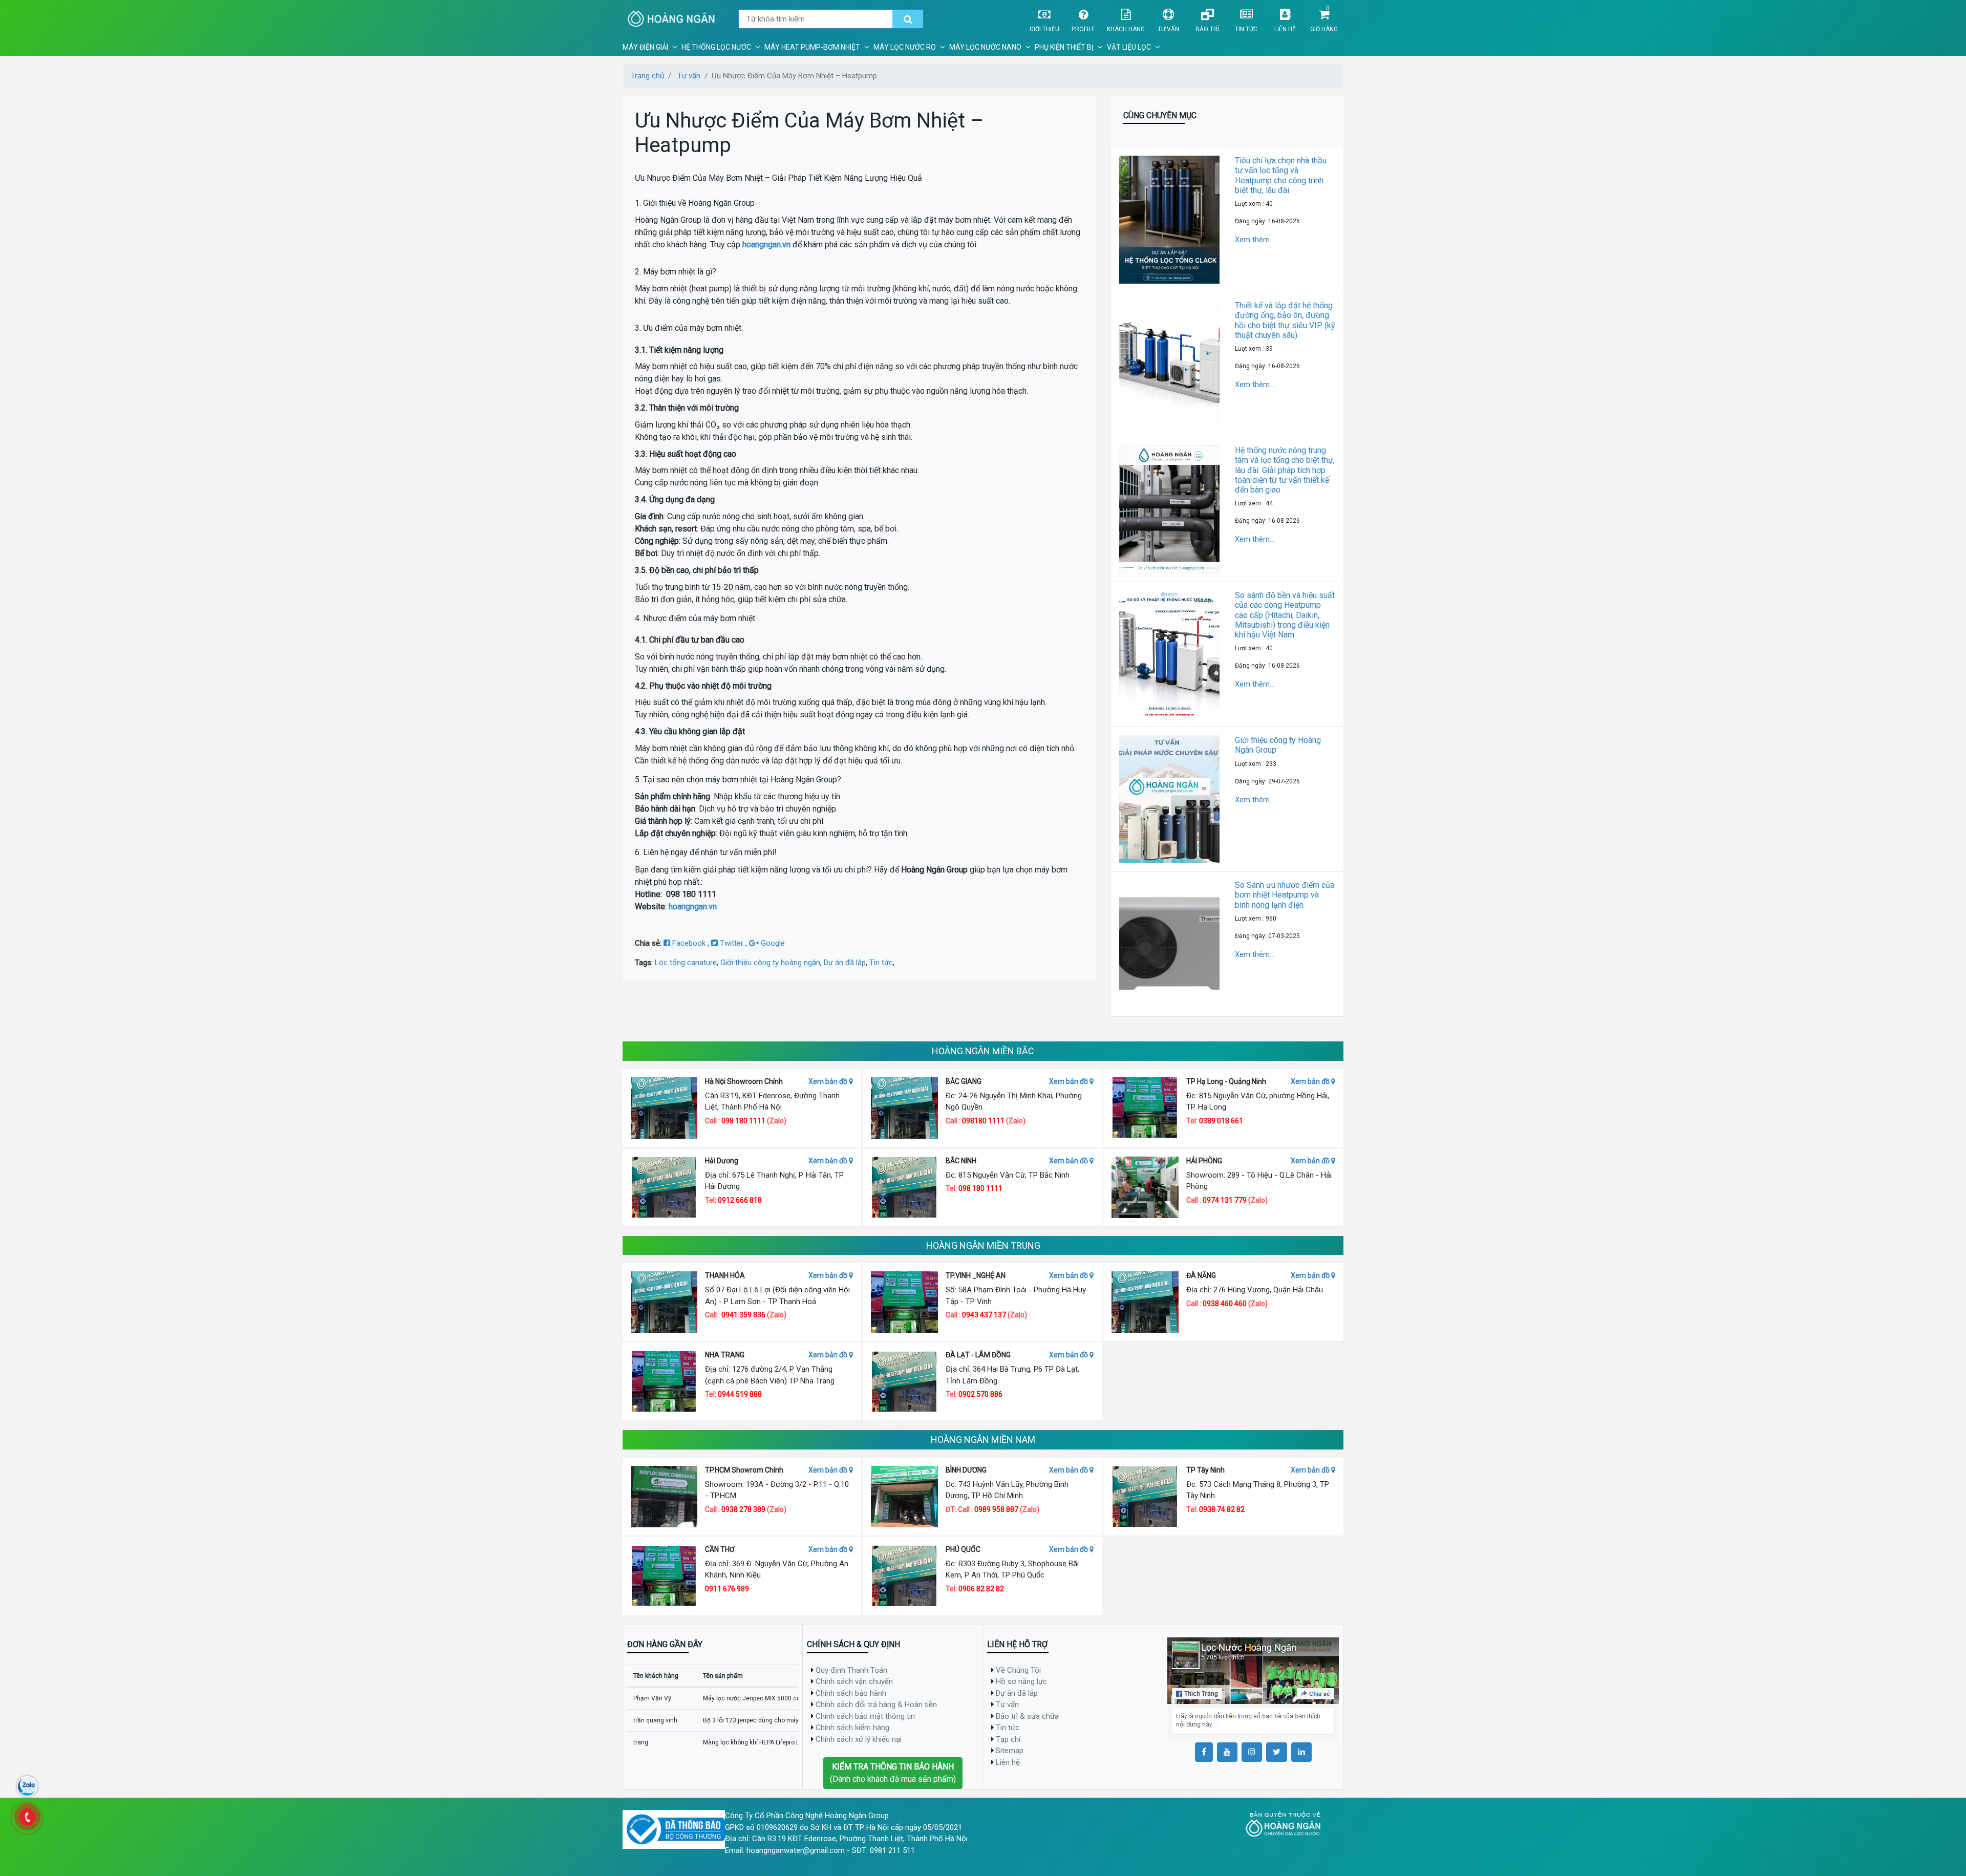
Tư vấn (1168, 29)
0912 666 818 (740, 1200)
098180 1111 (983, 1121)
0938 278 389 (744, 1509)
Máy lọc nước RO (905, 47)
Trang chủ (647, 76)
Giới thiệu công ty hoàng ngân (770, 963)
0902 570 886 (980, 1394)
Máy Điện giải (645, 47)
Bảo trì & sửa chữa (1027, 1716)
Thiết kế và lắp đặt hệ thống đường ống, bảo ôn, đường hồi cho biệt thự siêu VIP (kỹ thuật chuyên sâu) (1285, 320)
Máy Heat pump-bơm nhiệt (812, 47)
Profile (1083, 29)
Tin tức (1246, 29)
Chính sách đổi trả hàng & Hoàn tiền (876, 1704)
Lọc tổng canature (686, 963)
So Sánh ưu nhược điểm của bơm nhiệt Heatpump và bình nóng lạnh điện (1285, 895)
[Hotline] (27, 1817)
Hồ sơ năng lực (1021, 1681)
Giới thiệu (1044, 29)
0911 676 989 (727, 1589)
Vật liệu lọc (1129, 47)
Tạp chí (1008, 1739)
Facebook (689, 943)
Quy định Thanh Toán (851, 1670)
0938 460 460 (1225, 1304)
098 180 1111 (743, 1121)
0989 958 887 (997, 1509)
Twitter (732, 943)
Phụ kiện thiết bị (1064, 47)
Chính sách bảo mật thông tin (865, 1716)
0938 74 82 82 (1222, 1509)
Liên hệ (1285, 29)
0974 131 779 (1225, 1200)
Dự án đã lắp (845, 963)
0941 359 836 (743, 1315)
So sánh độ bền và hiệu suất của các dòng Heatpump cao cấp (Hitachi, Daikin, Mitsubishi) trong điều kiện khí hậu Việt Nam (1285, 615)
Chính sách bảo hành (851, 1693)
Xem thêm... (1255, 240)
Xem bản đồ (829, 1081)
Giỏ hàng (1324, 29)
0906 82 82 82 (981, 1589)
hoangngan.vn (766, 244)
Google (772, 943)
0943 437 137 (984, 1315)
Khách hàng (1126, 29)
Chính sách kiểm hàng (852, 1728)
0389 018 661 (1221, 1121)
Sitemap (1010, 1751)
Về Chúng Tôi (1018, 1670)
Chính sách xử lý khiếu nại (859, 1739)
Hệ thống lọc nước (716, 47)
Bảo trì (1207, 29)
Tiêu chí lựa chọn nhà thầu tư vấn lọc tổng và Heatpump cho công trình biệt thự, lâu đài (1281, 175)
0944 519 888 (740, 1394)
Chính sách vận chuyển (854, 1681)
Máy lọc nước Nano (985, 47)
